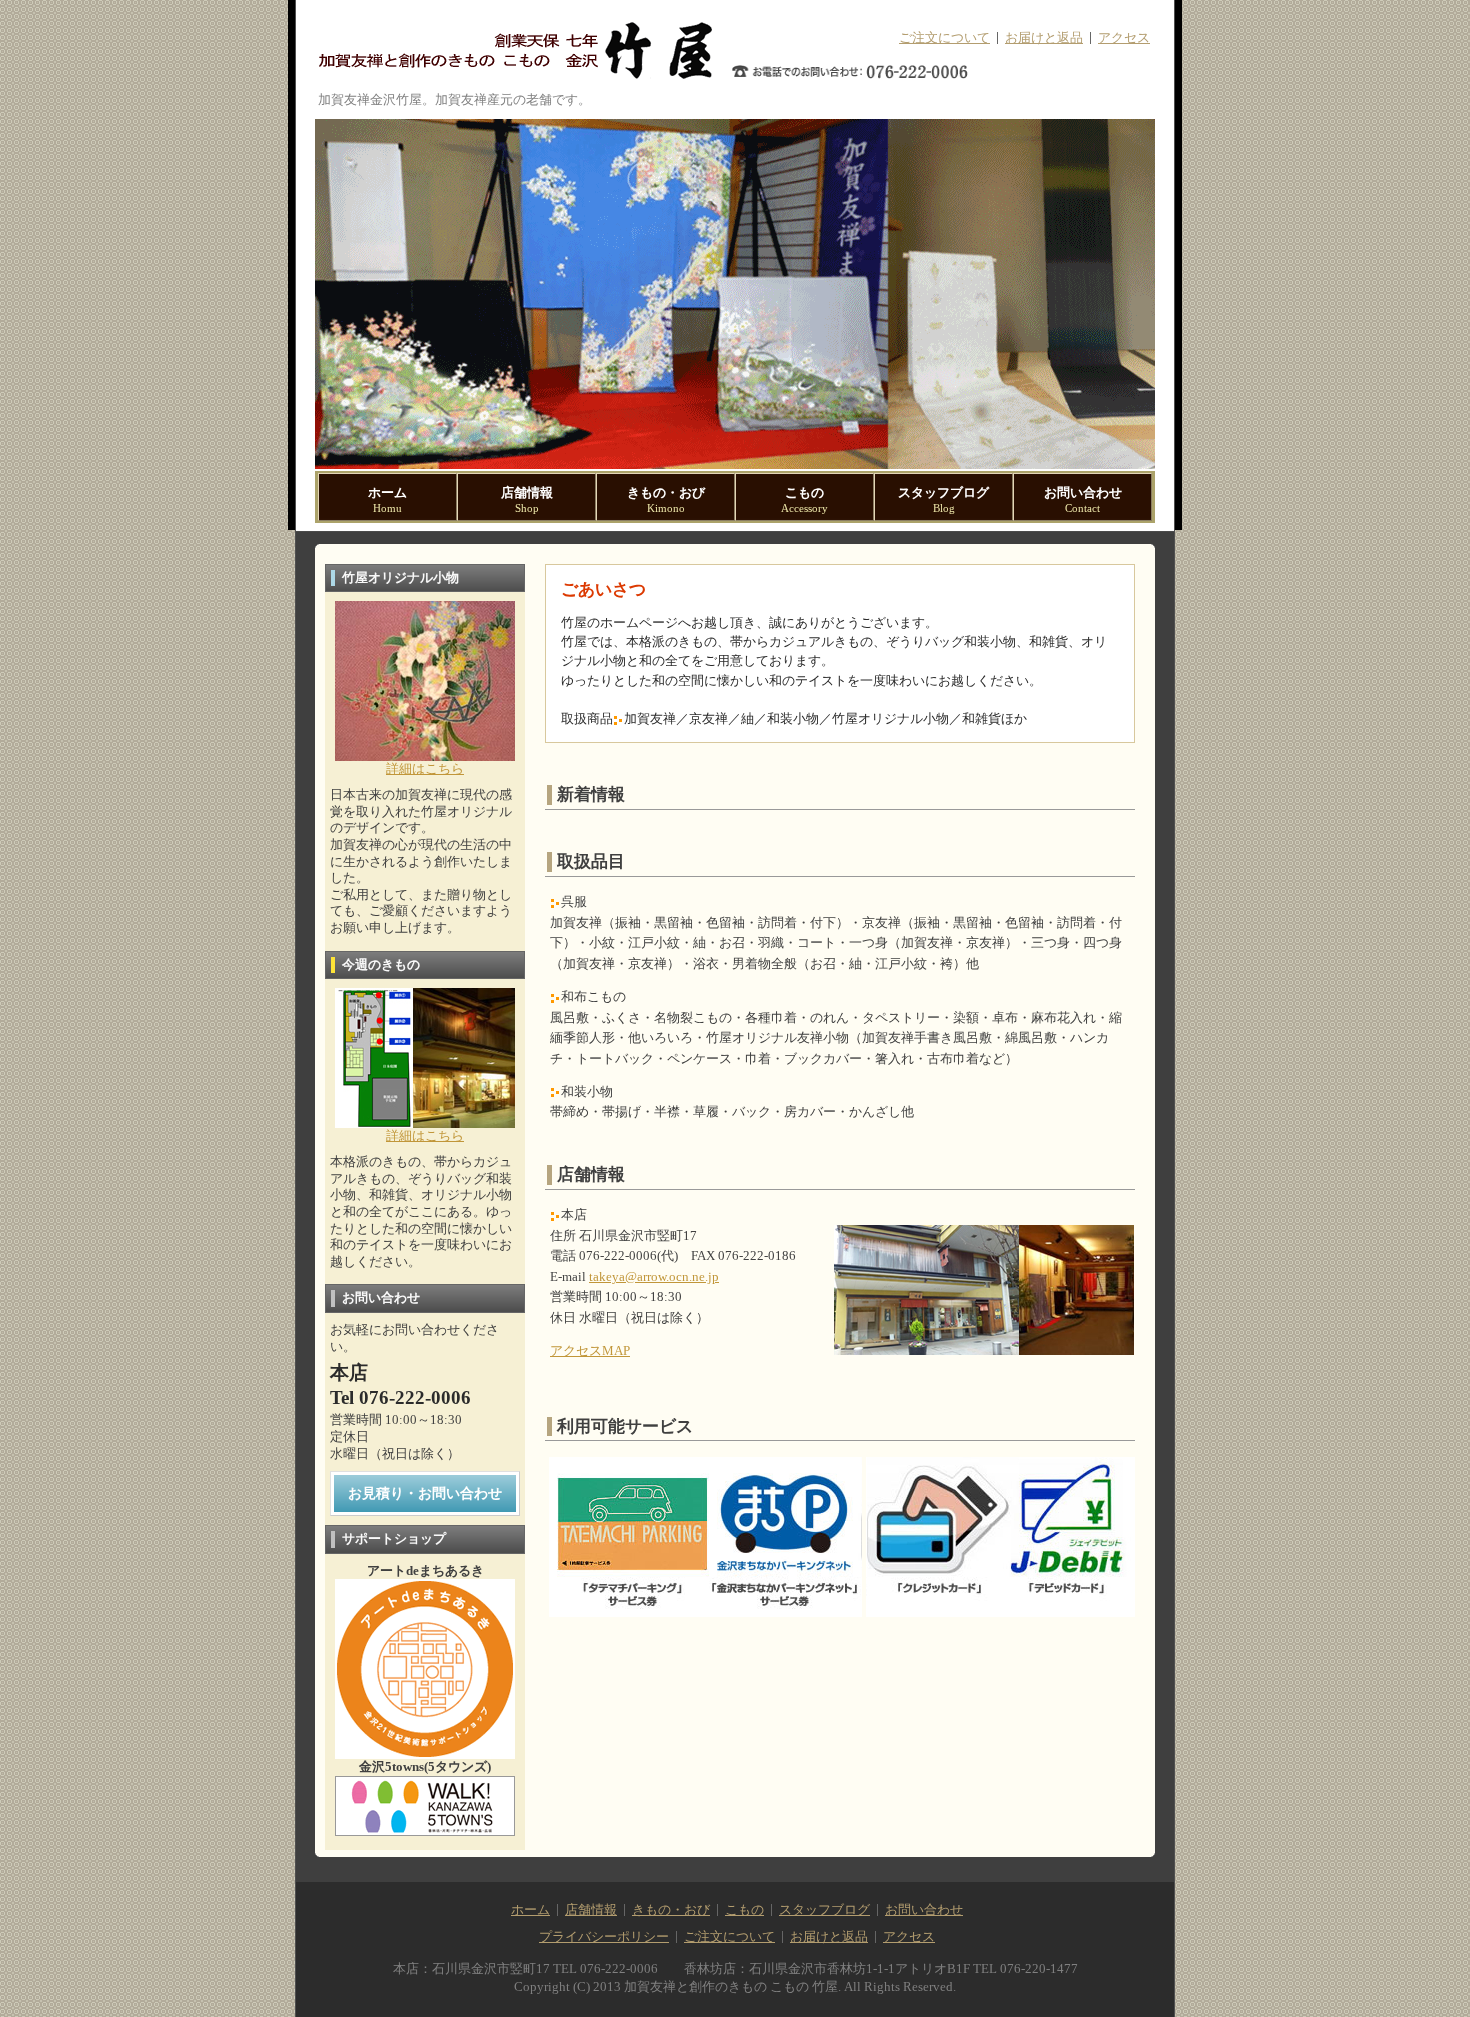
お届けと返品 (1044, 38)
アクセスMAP (590, 1351)
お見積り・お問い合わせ (425, 1493)
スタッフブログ (943, 500)
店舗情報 (527, 500)
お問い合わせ (1083, 500)
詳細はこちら (425, 769)
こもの (804, 500)
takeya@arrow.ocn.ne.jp (654, 1277)
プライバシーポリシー (604, 1937)
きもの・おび (666, 500)
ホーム (387, 500)
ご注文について (944, 38)
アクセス (1124, 38)
